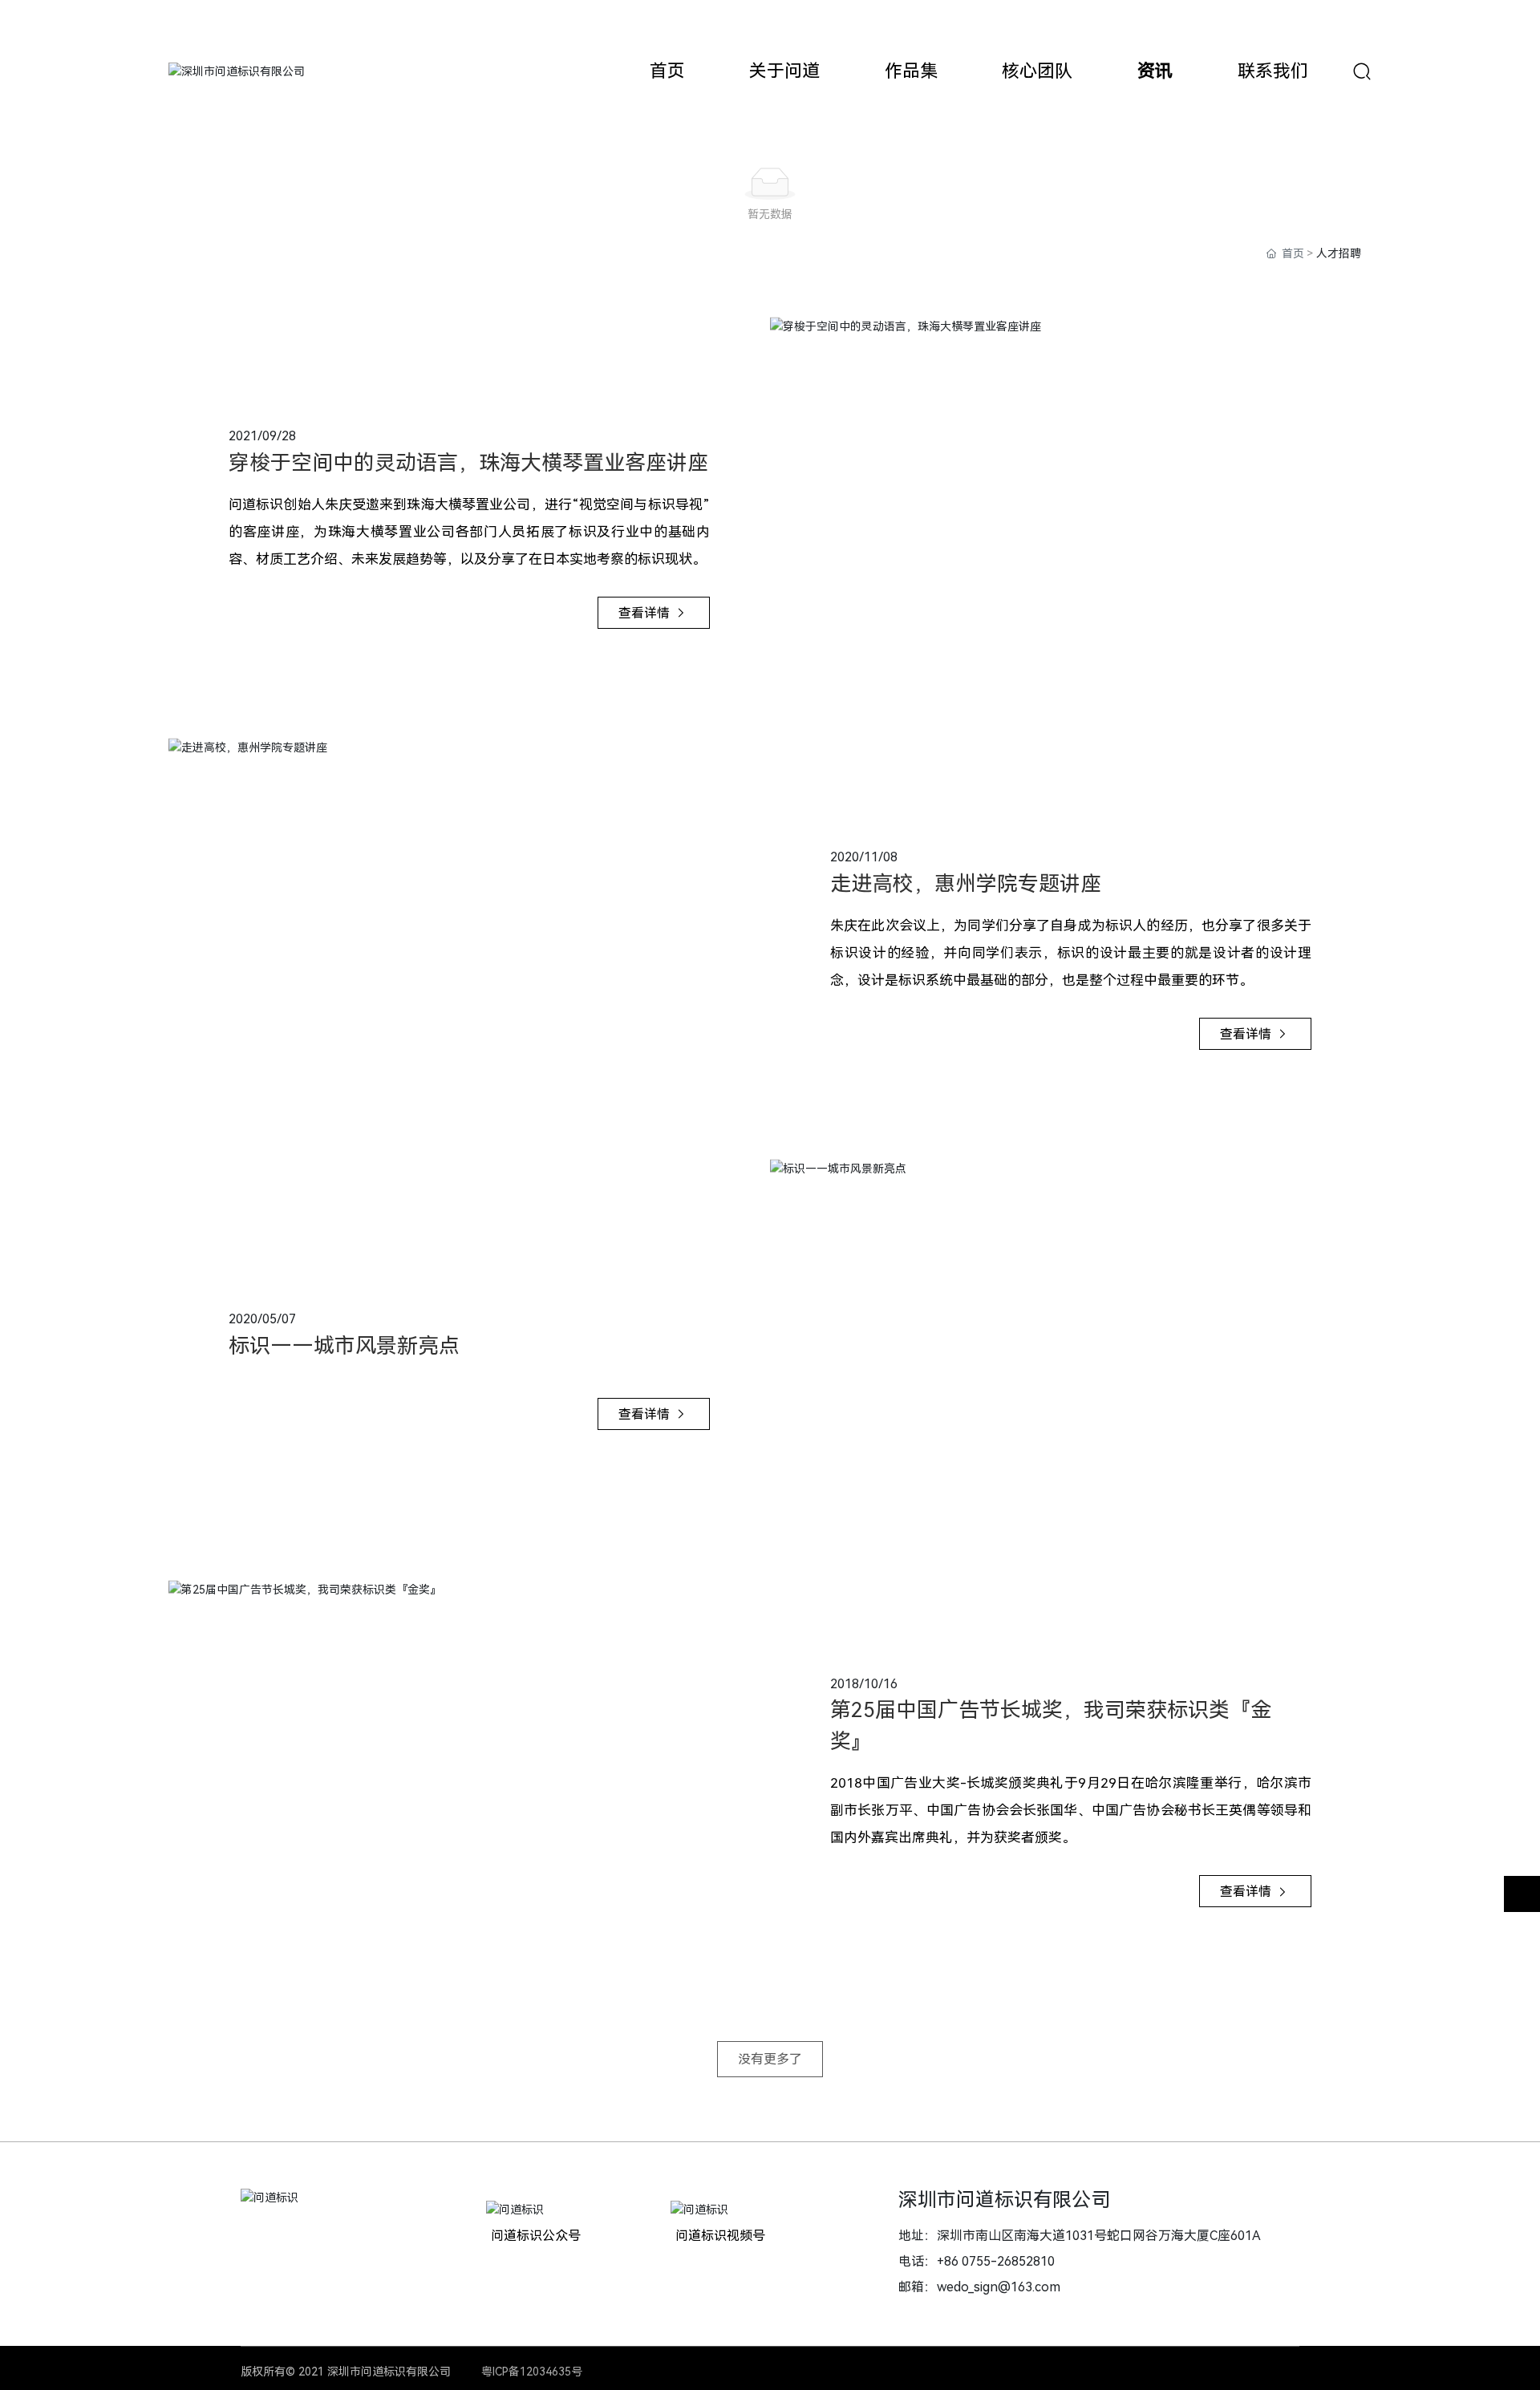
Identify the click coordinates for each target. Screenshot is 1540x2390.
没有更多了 (770, 2059)
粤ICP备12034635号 (532, 2372)
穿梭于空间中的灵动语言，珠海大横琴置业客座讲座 (468, 463)
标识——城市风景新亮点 (344, 1346)
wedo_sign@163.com (999, 2287)
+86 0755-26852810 (996, 2261)
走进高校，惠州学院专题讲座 (966, 884)
